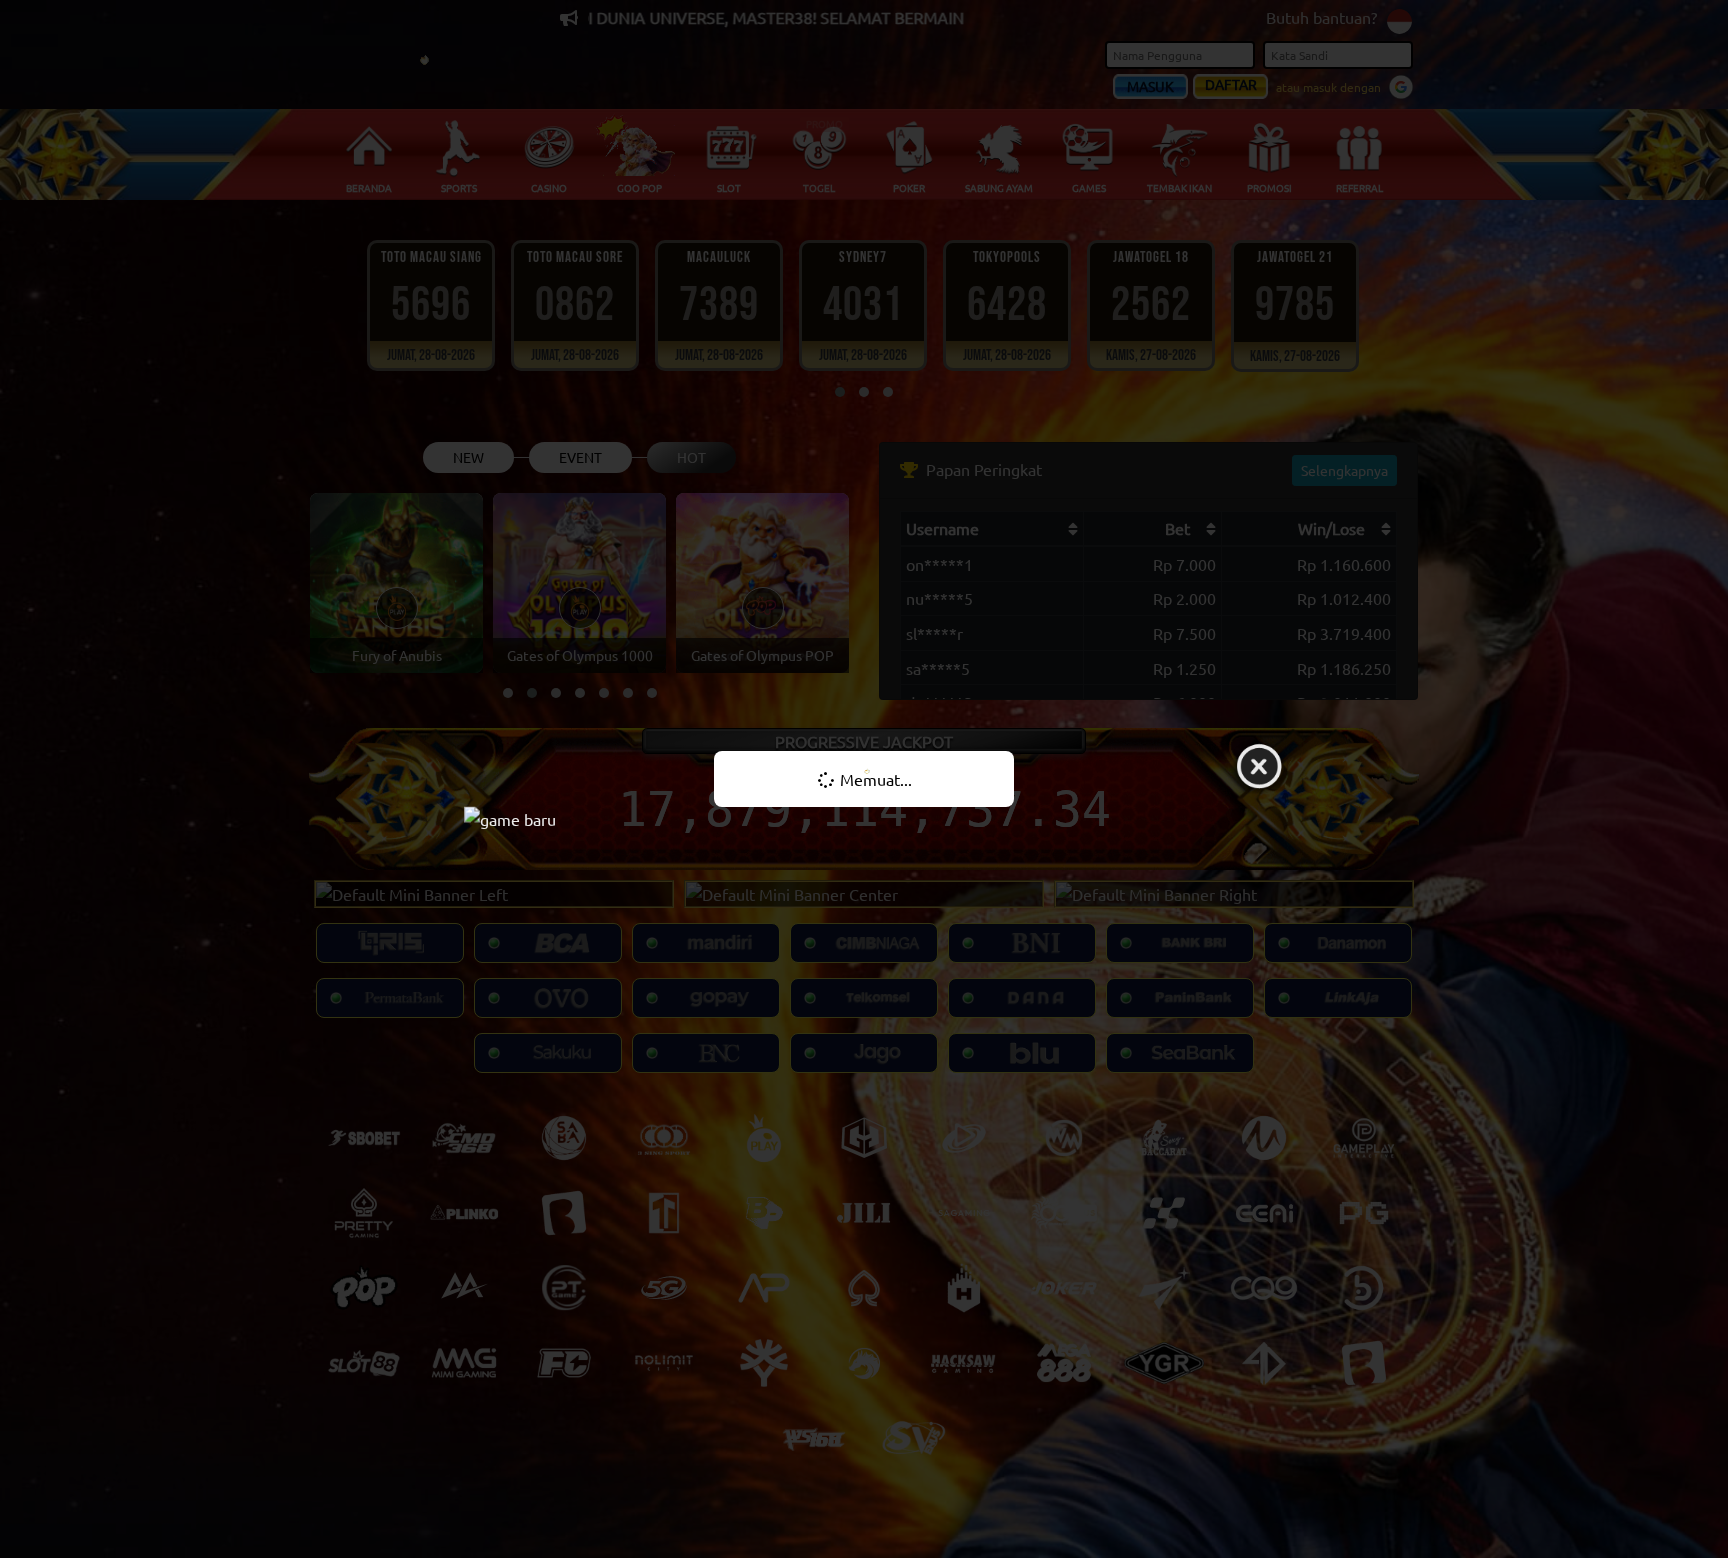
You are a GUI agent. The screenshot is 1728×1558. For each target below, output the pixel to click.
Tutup (1259, 768)
